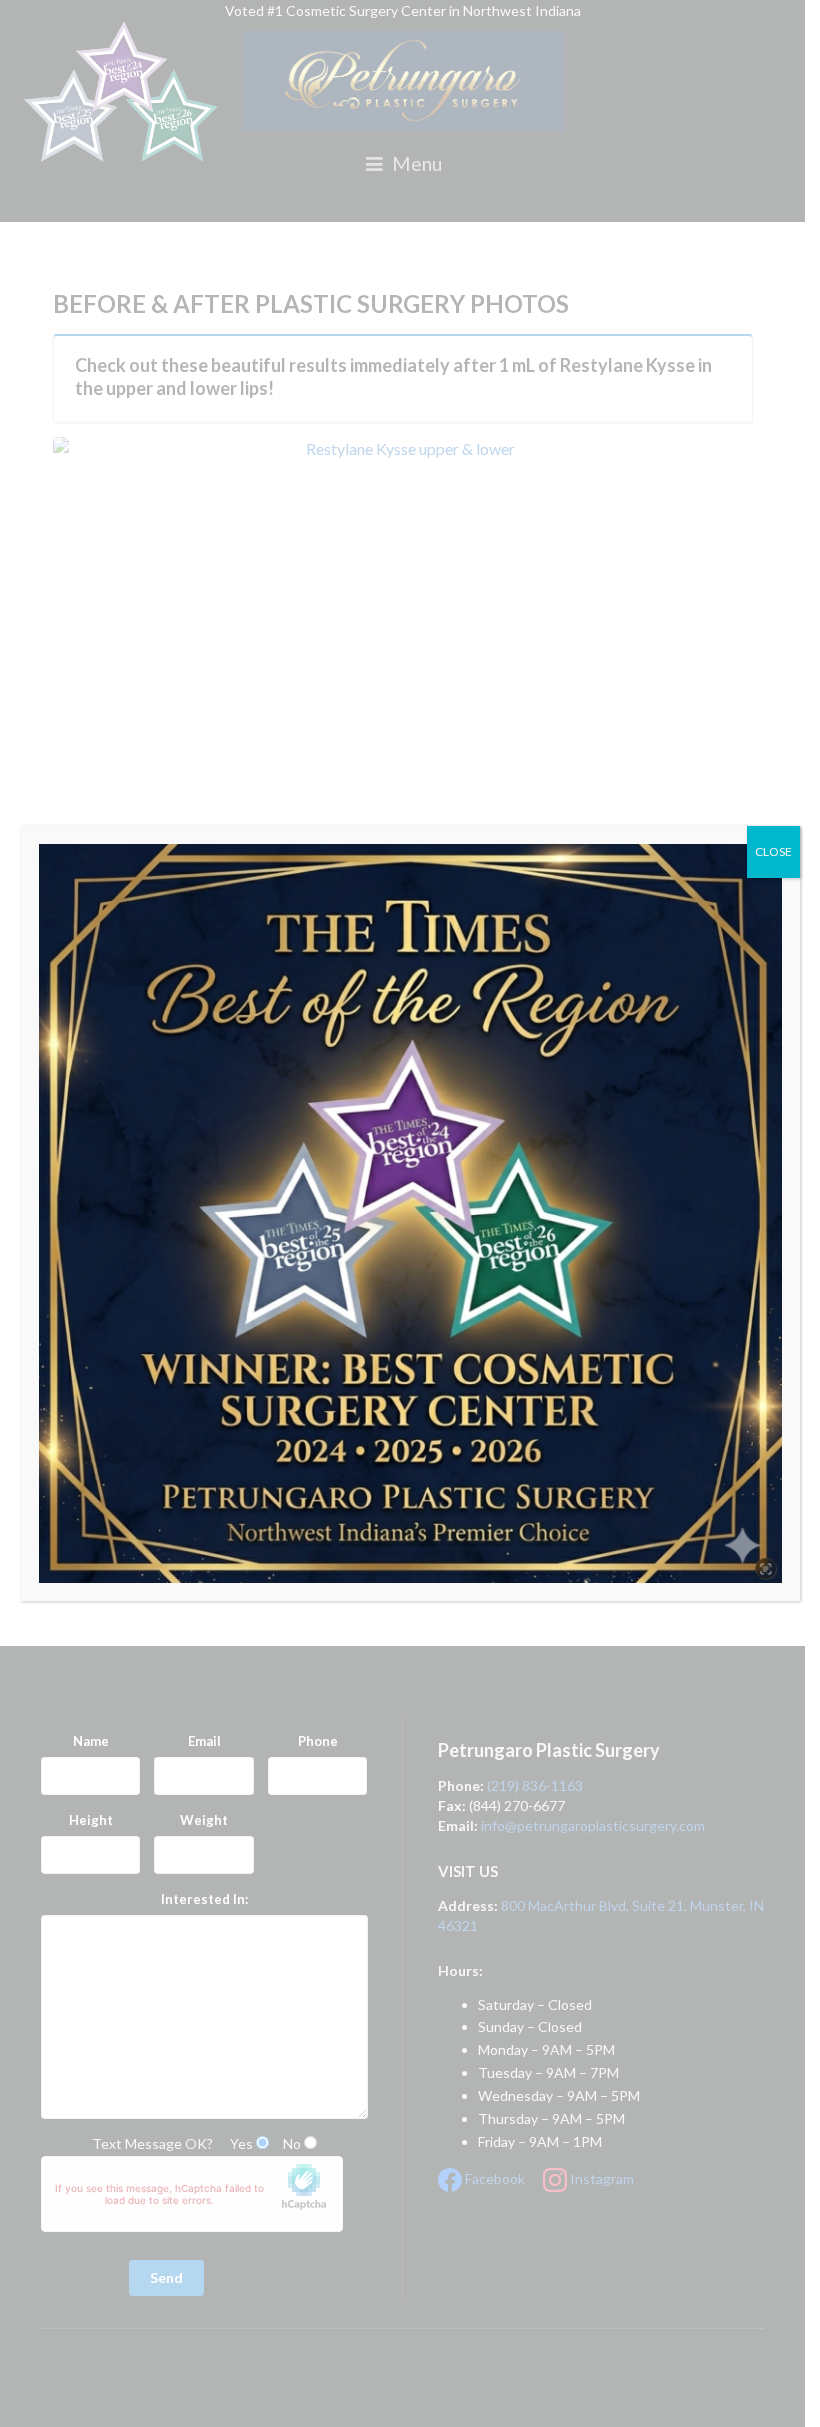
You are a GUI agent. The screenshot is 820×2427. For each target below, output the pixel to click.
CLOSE (773, 851)
